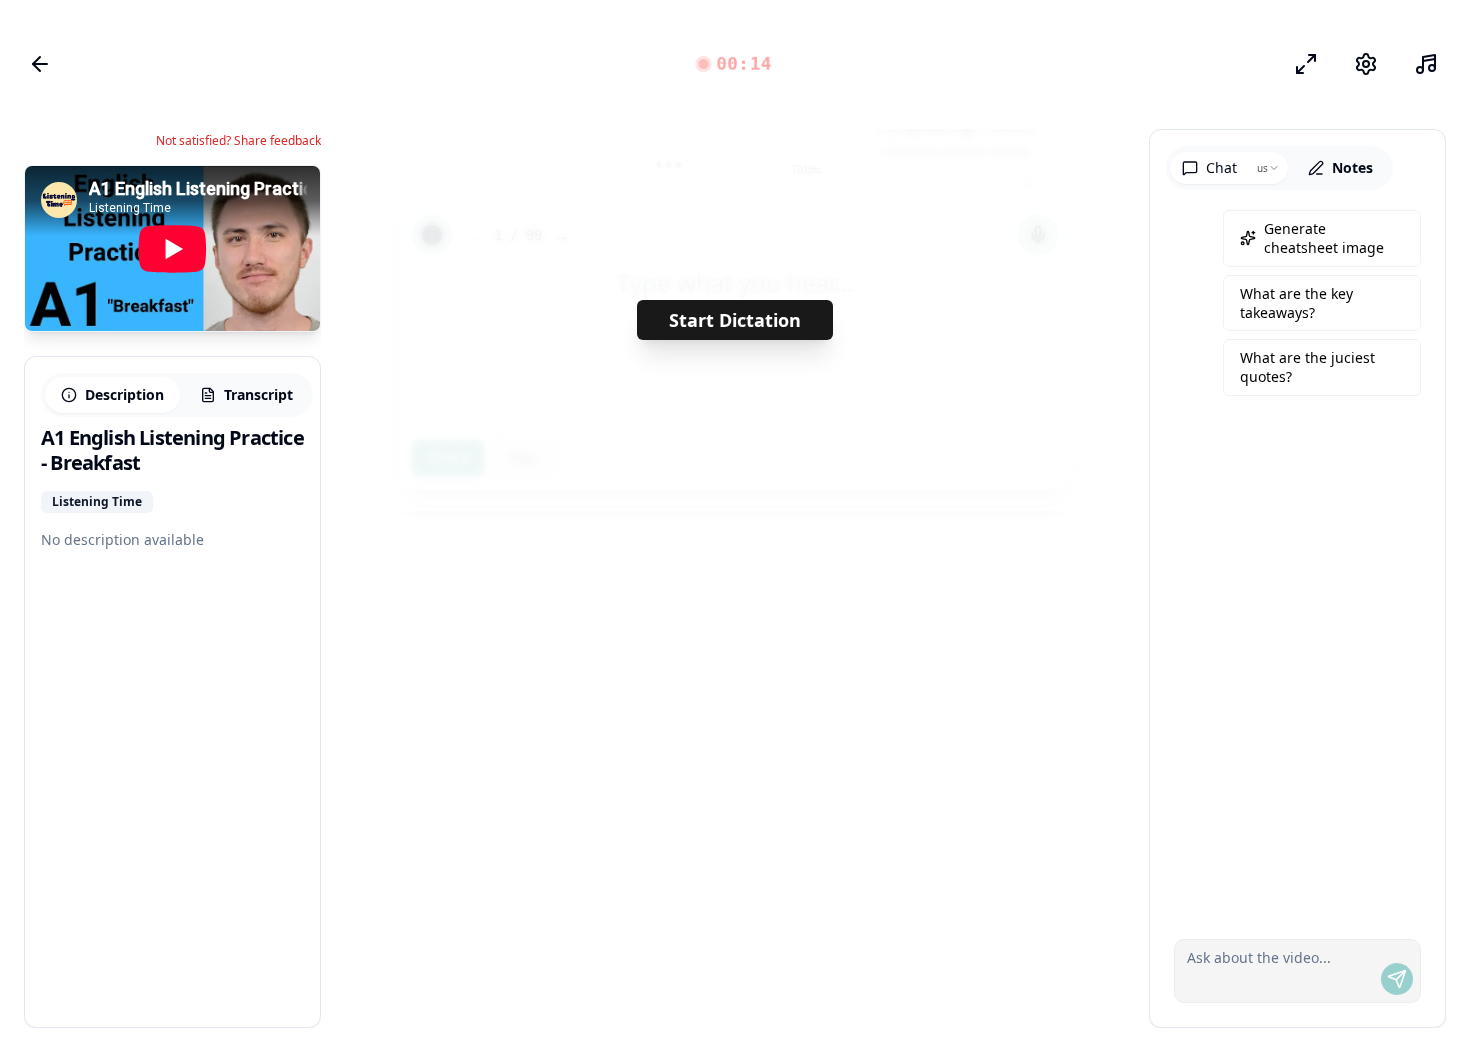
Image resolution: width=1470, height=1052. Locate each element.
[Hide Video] (288, 198)
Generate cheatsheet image (1324, 238)
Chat (1221, 167)
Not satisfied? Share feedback (238, 141)
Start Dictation (735, 320)
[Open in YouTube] (232, 198)
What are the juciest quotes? (1307, 367)
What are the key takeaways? (1296, 303)
